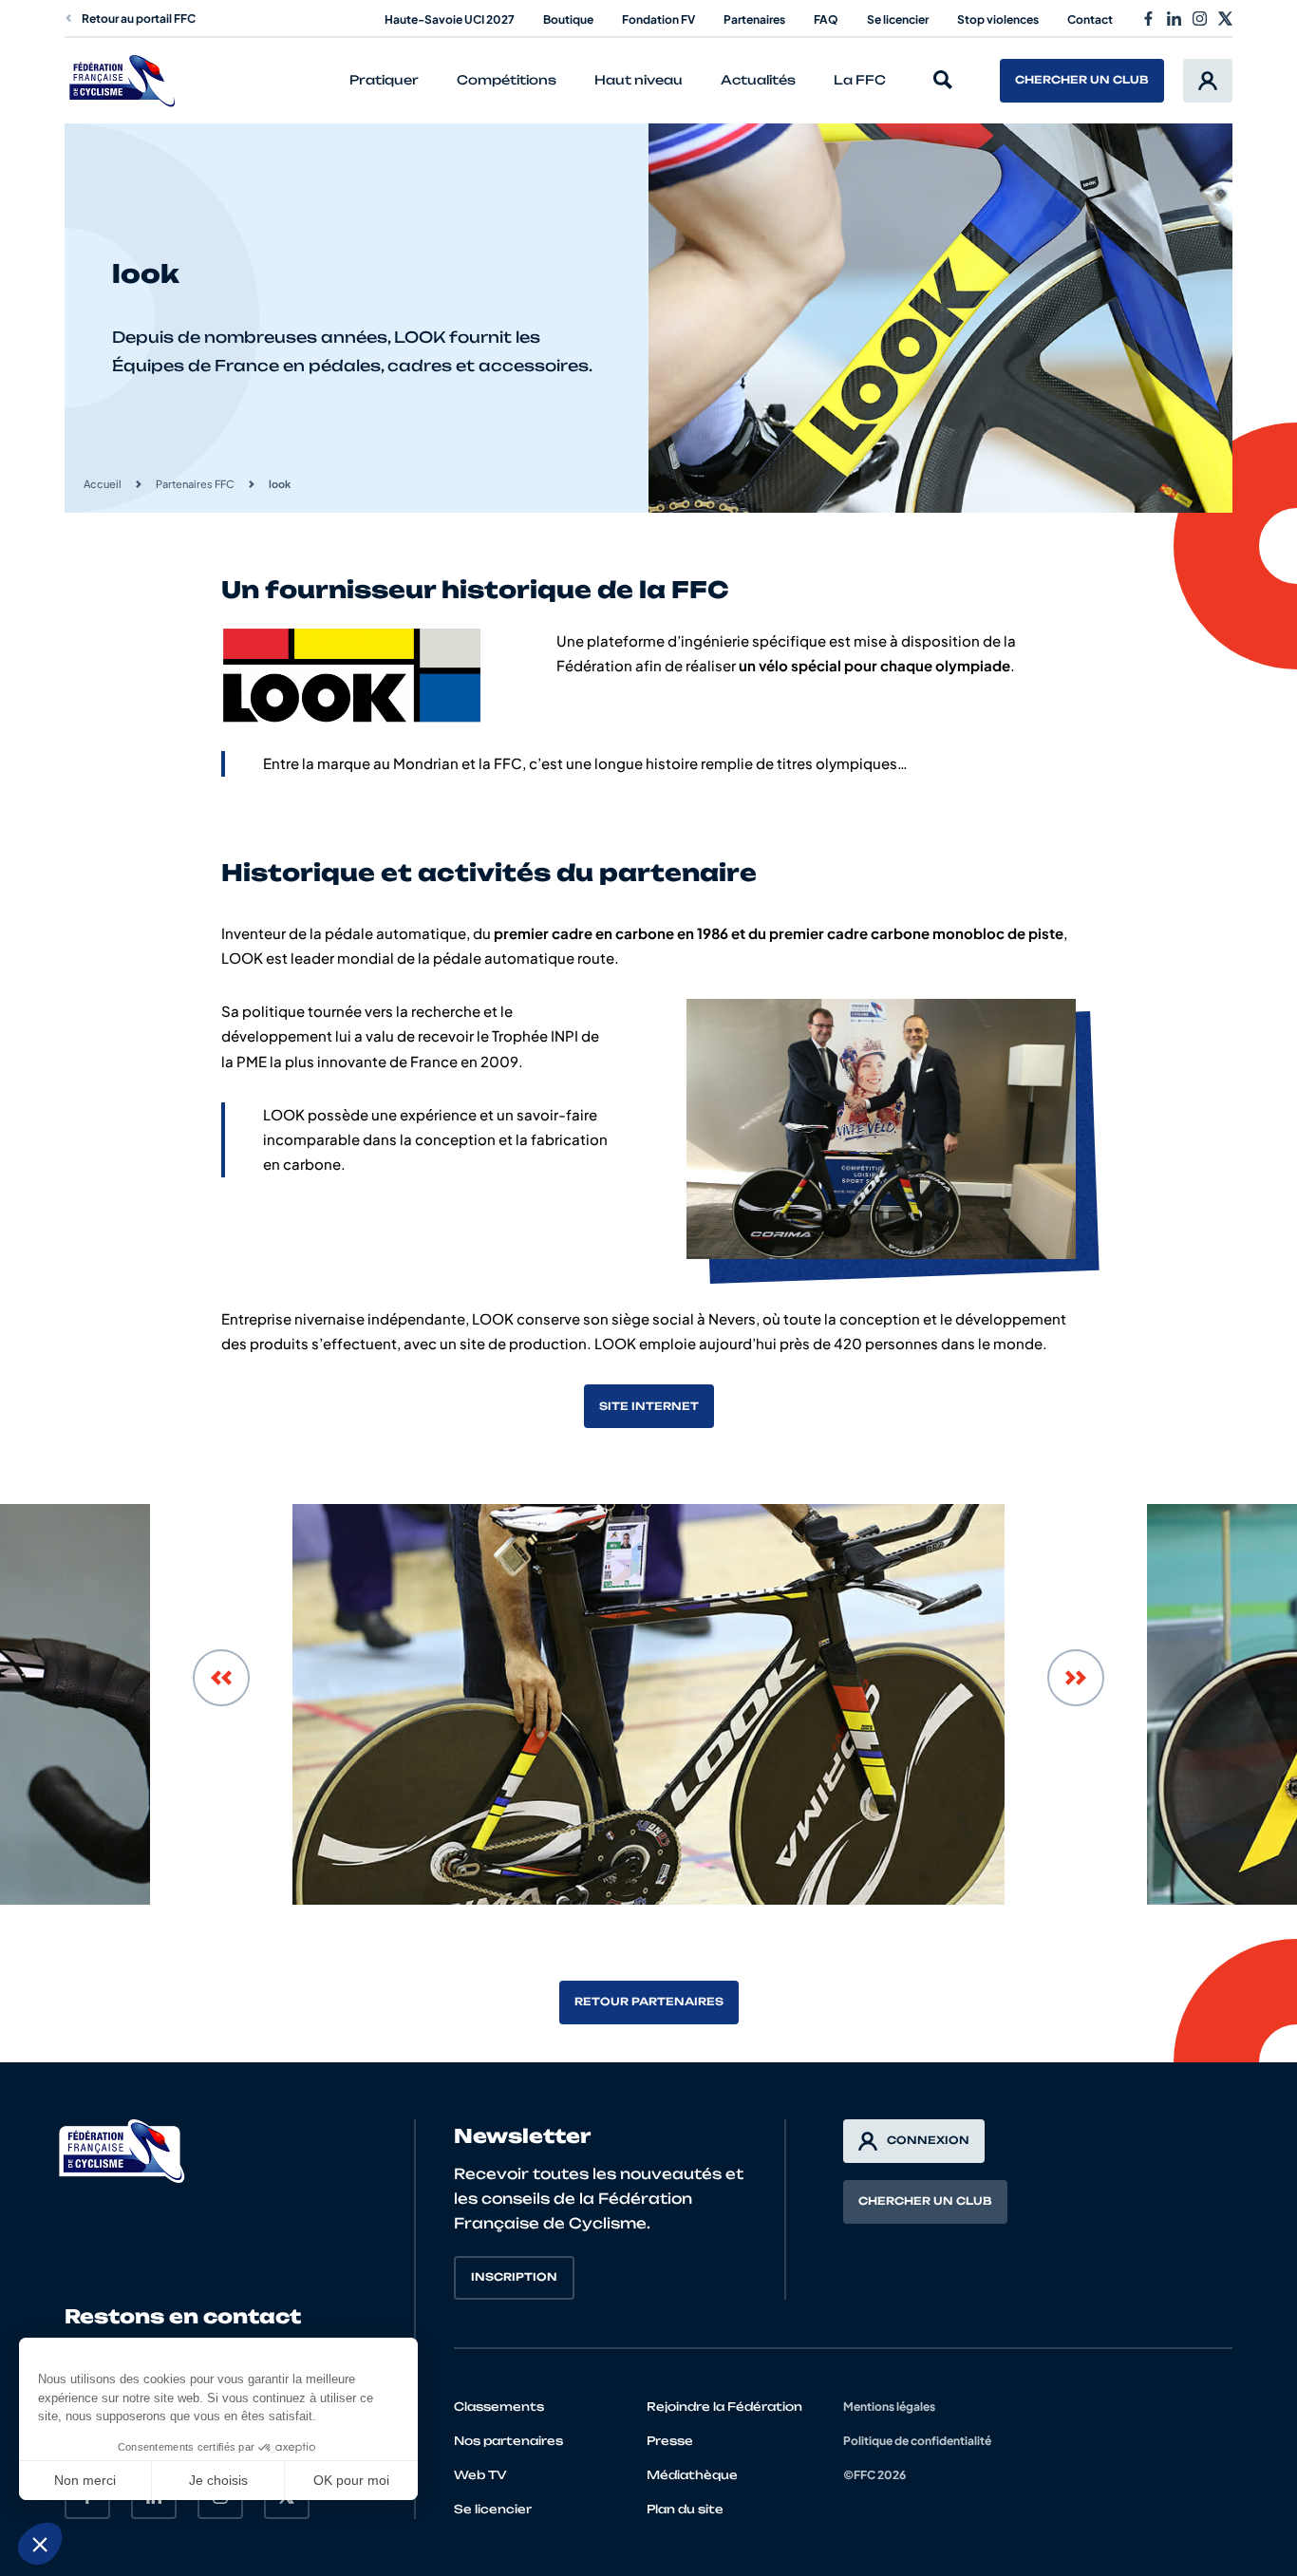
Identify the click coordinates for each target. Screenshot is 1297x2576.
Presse (670, 2441)
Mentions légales (889, 2407)
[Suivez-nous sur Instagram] (1200, 19)
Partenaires (754, 19)
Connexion (928, 2140)
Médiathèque (692, 2475)
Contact (1090, 19)
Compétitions (507, 80)
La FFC (860, 80)
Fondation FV (658, 19)
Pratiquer (384, 80)
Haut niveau (639, 80)
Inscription (514, 2277)
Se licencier (898, 19)
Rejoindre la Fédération (724, 2407)
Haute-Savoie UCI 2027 (450, 19)
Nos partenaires (508, 2441)
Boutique (568, 19)
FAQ (826, 19)
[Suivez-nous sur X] (1225, 19)
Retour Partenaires (649, 2002)
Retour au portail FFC (139, 19)
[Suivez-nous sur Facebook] (1148, 19)
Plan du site (685, 2509)
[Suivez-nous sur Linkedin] (1174, 19)
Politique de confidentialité (917, 2441)
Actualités (758, 80)
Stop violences (998, 19)
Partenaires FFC (195, 484)
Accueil (103, 484)
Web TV (480, 2475)
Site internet (649, 1406)
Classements (499, 2407)
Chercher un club (1082, 80)
